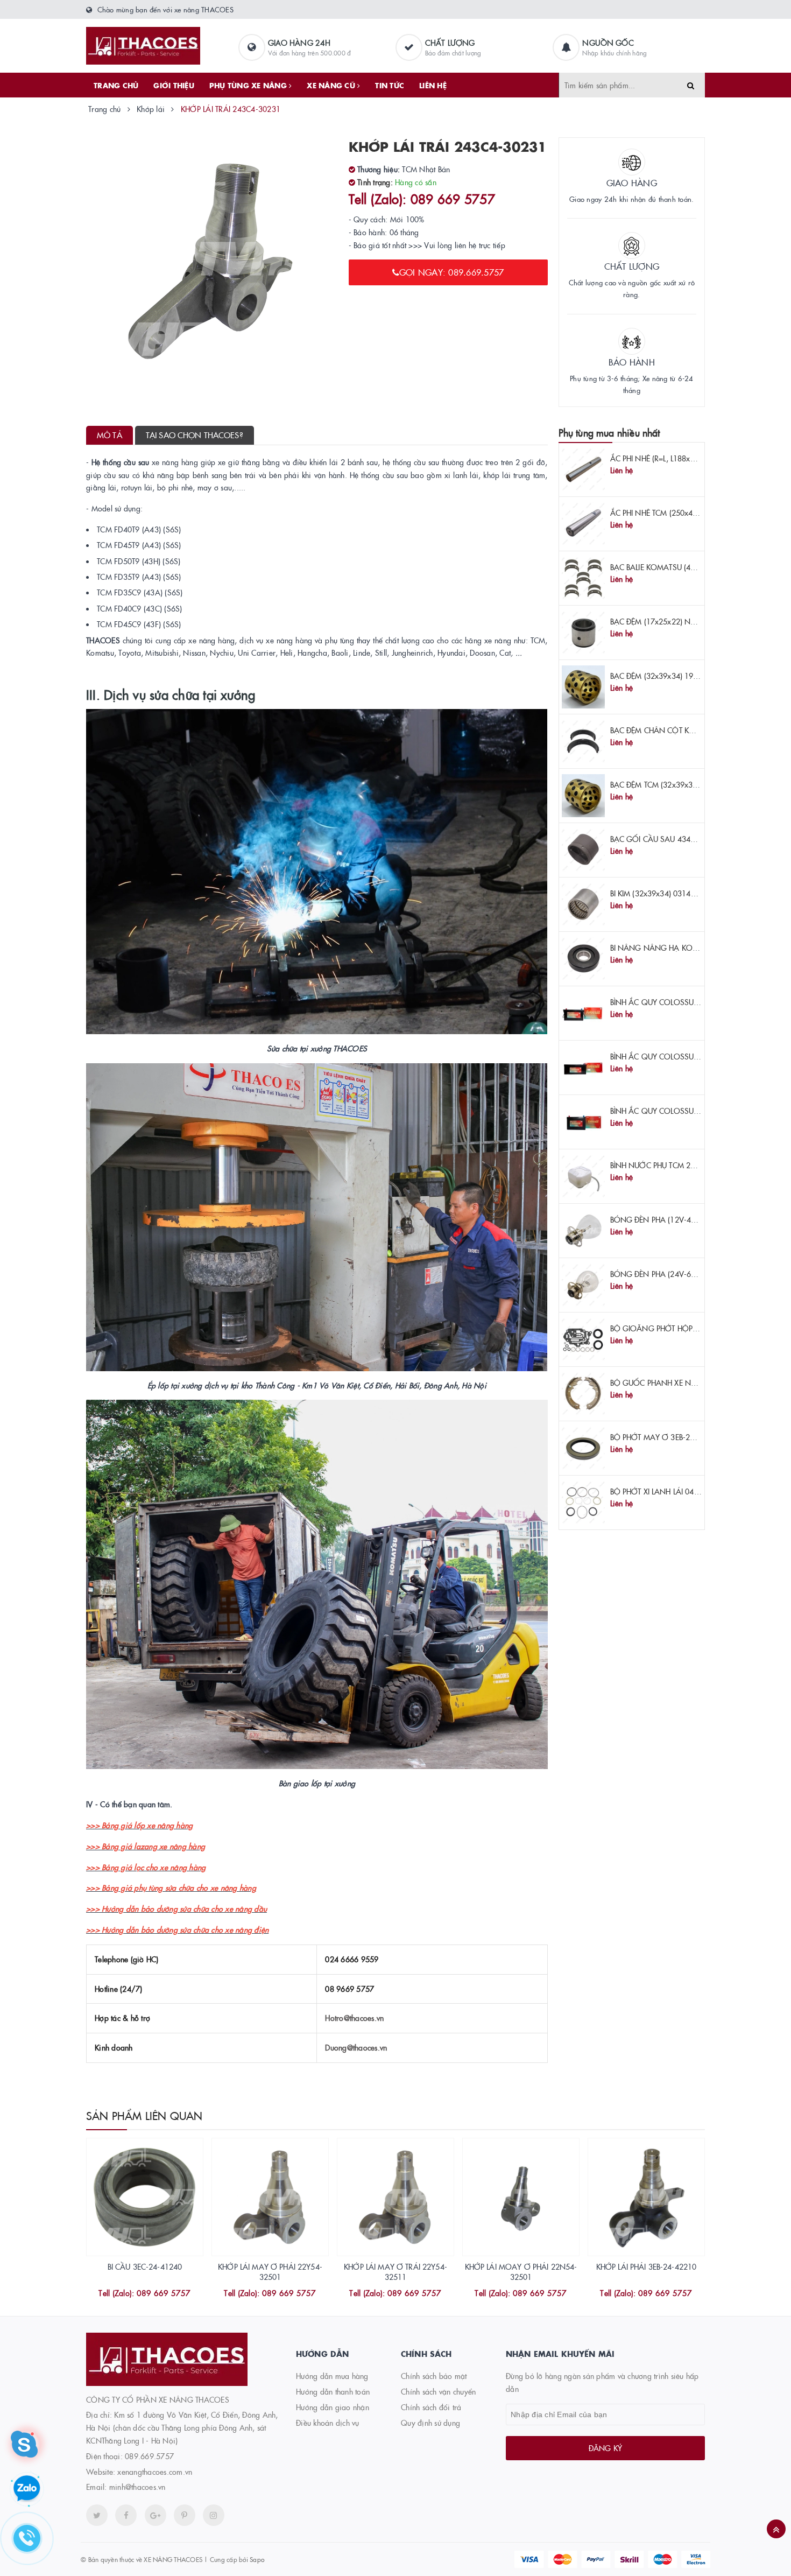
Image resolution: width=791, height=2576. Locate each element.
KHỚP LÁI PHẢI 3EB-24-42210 (647, 2266)
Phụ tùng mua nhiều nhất (609, 433)
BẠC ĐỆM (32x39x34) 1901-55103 (669, 676)
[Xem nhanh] (157, 2294)
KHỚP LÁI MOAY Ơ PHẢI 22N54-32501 (521, 2272)
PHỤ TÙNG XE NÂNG (249, 85)
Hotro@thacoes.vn (354, 2018)
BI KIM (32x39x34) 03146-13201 (665, 893)
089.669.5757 (149, 2456)
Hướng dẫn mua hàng (332, 2376)
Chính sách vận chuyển (438, 2391)
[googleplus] (156, 2515)
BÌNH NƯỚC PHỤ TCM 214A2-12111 (672, 1165)
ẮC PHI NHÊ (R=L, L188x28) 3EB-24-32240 (681, 458)
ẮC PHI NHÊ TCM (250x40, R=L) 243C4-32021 (688, 513)
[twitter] (97, 2515)
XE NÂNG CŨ (332, 85)
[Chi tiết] (130, 2294)
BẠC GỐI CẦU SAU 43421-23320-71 (673, 839)
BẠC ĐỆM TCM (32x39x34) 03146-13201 (679, 784)
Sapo (257, 2559)
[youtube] (185, 2515)
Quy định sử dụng (430, 2423)
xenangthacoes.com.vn (155, 2472)
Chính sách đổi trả (431, 2407)
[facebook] (126, 2515)
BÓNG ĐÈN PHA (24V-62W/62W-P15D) (678, 1274)
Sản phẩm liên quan (144, 2115)
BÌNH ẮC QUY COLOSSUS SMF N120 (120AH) (688, 1056)
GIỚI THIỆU (174, 85)
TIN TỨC (390, 85)
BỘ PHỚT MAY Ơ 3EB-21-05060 (665, 1437)
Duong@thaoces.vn (356, 2047)
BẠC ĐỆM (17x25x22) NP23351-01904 (676, 621)
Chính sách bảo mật (434, 2376)
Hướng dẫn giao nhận (333, 2407)
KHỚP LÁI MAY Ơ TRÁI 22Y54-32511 (395, 2272)
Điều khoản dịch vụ (328, 2423)
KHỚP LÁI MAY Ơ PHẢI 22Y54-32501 (270, 2272)
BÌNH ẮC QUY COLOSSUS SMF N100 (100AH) (688, 1002)
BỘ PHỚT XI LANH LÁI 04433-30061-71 (677, 1491)
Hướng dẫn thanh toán (333, 2391)
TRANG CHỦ (116, 85)
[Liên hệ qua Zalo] (27, 2489)
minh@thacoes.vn (137, 2487)
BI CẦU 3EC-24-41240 (145, 2266)
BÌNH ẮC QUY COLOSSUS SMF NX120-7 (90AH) (692, 1111)
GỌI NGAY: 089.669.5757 (452, 272)
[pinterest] (214, 2515)
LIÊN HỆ (433, 85)
